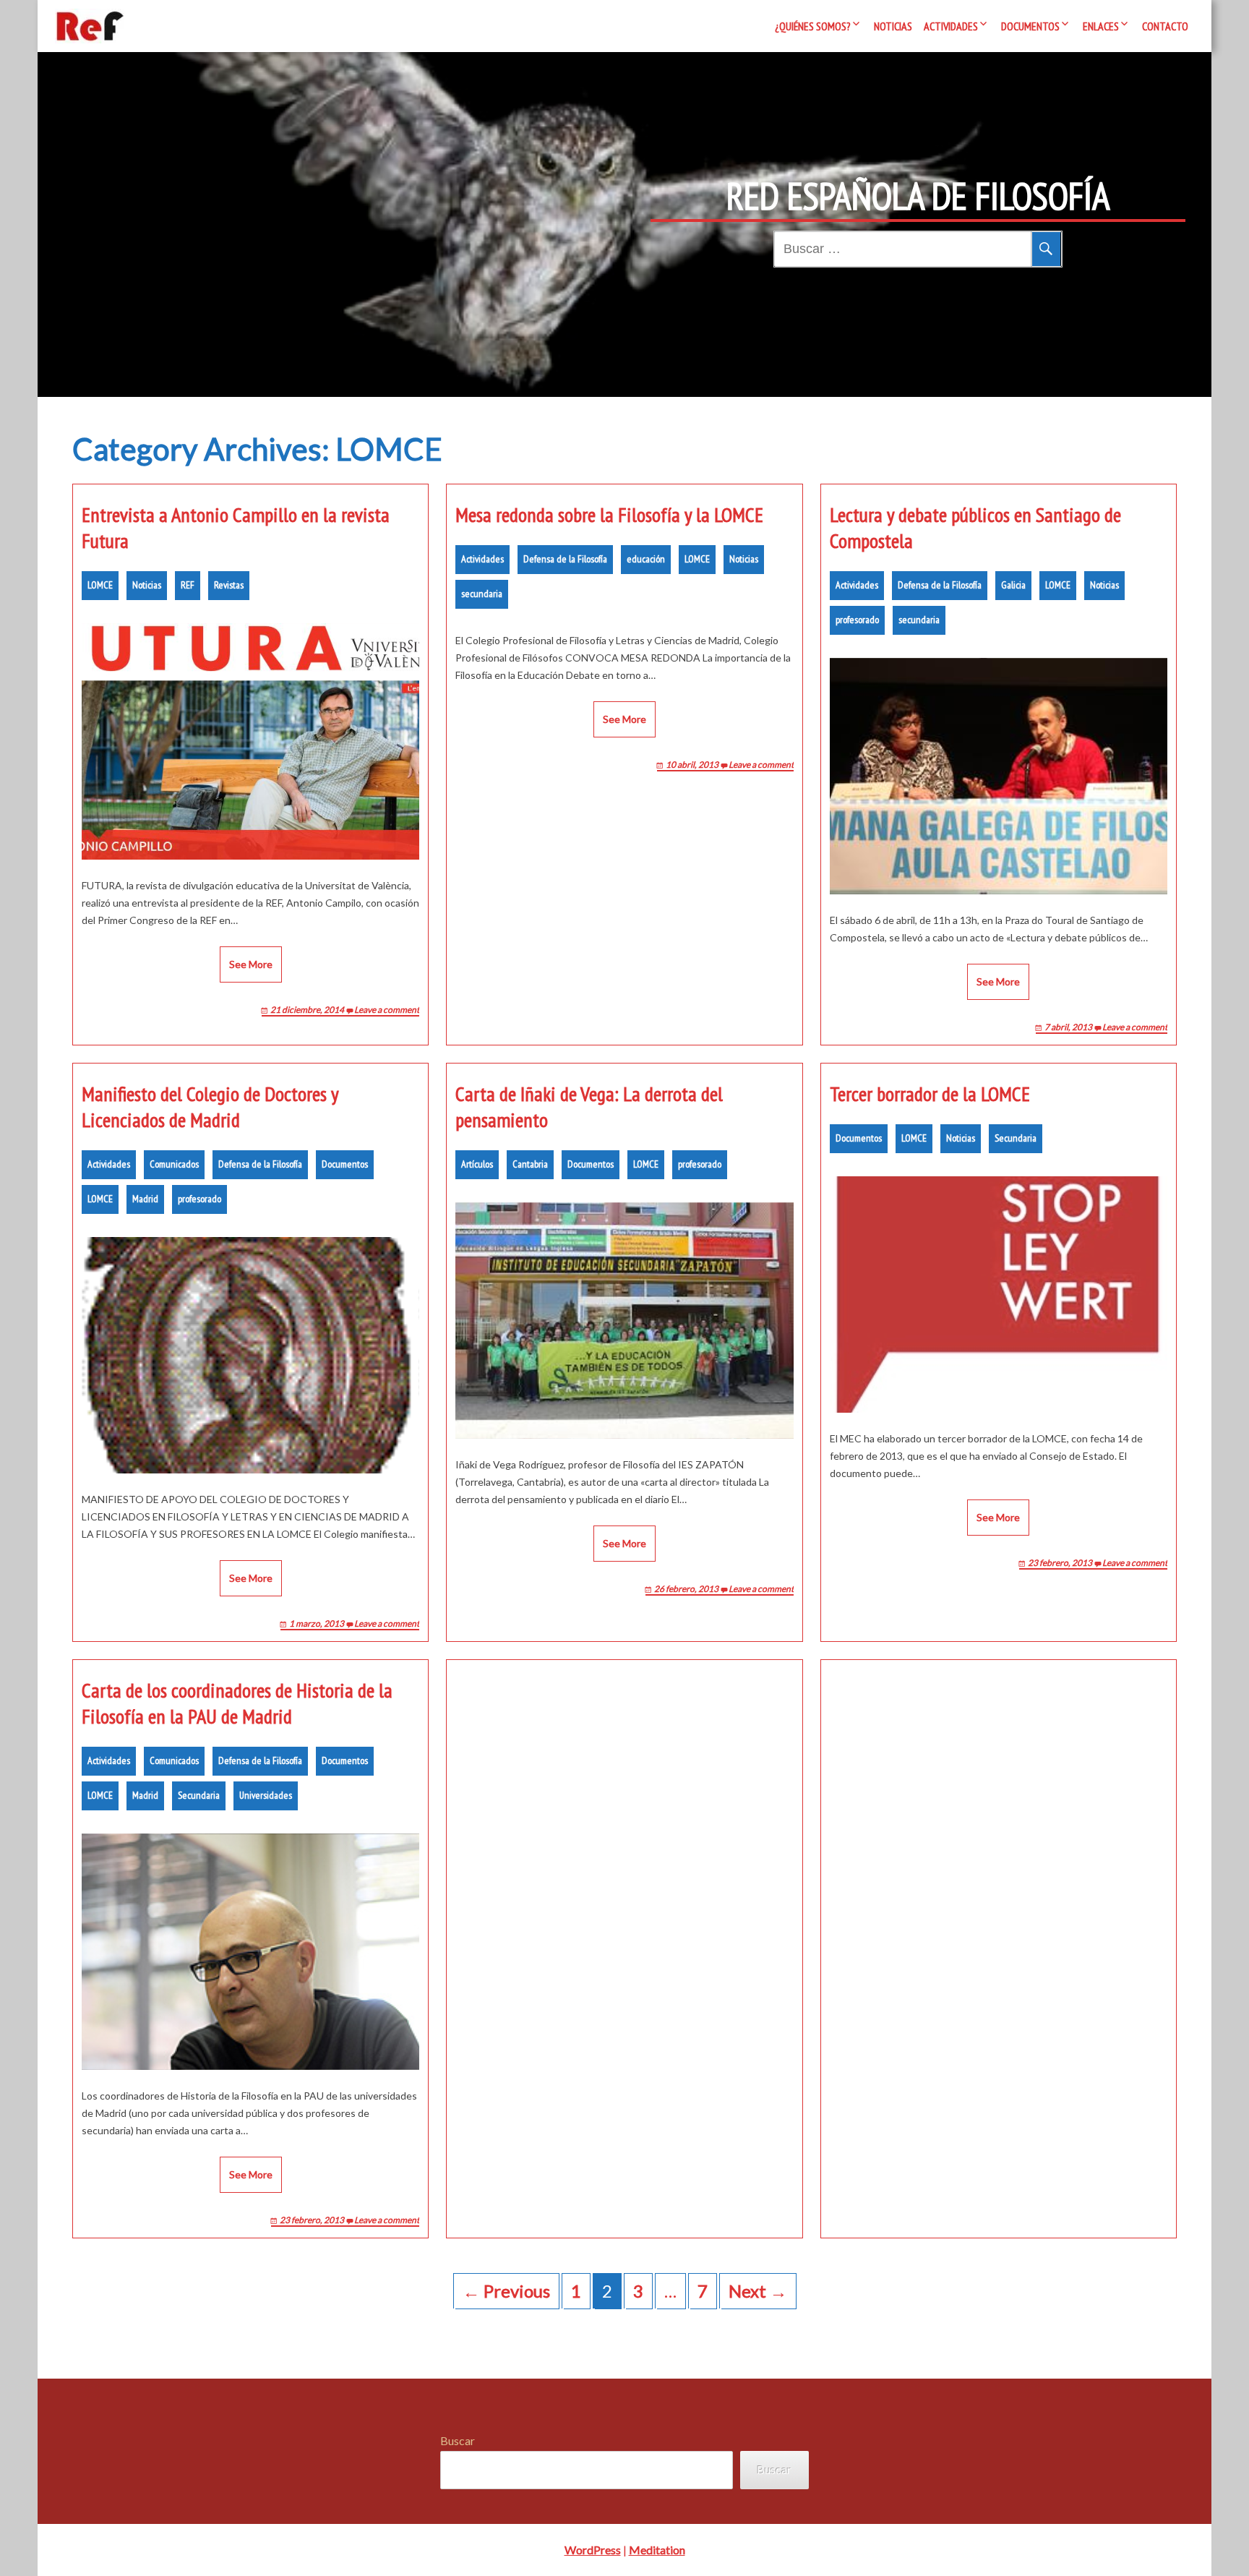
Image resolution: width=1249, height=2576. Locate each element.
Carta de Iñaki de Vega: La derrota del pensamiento (589, 1107)
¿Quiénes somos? (813, 26)
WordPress (593, 2550)
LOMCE (100, 585)
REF (188, 585)
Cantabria (530, 1164)
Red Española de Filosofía (918, 196)
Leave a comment (387, 1010)
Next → (758, 2291)
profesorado (857, 620)
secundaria (482, 594)
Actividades (951, 26)
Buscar (458, 2440)
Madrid (145, 1199)
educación (646, 559)
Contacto (1165, 26)
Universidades (266, 1795)
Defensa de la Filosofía (565, 559)
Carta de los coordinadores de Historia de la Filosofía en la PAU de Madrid (237, 1703)
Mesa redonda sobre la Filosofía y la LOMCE (609, 515)
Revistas (229, 585)
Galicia (1013, 585)
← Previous (506, 2291)
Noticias (893, 26)
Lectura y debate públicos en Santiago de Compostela (975, 528)
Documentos (1030, 26)
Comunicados (174, 1164)
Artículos (477, 1164)
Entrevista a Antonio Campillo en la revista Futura (236, 528)
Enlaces (1101, 26)
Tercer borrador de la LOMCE (930, 1094)
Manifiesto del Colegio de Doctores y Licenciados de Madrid (210, 1107)
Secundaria (1016, 1138)
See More (251, 964)
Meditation (657, 2550)
